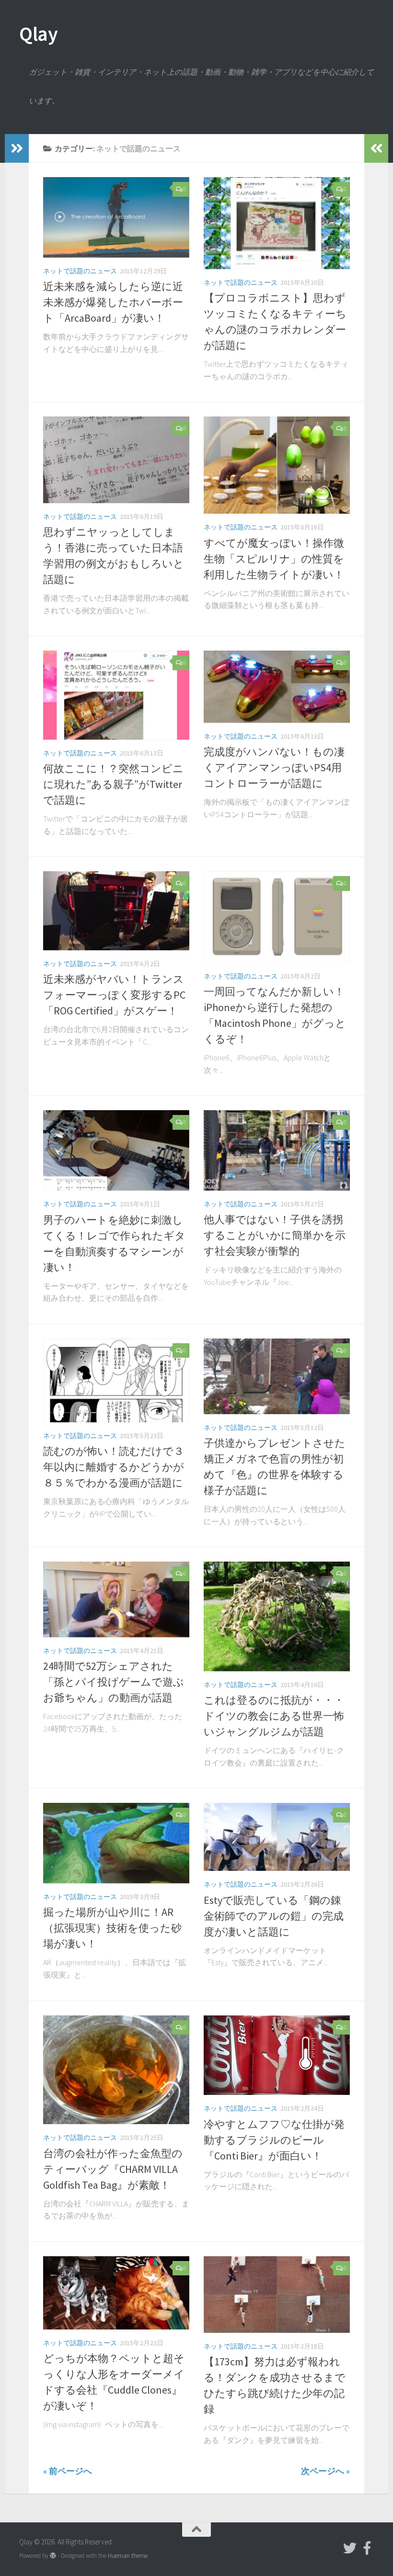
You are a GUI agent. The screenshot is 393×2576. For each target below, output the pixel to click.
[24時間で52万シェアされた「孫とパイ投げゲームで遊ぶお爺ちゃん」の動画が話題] (116, 1599)
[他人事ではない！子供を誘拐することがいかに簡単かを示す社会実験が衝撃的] (277, 1150)
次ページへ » (325, 2471)
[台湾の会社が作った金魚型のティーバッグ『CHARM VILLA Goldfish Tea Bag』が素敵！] (116, 2070)
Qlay (38, 34)
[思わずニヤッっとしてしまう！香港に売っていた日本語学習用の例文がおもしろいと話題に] (116, 460)
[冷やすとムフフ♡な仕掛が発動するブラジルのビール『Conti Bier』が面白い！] (277, 2055)
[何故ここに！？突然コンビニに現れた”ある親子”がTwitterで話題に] (116, 695)
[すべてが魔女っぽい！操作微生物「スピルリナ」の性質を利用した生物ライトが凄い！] (277, 465)
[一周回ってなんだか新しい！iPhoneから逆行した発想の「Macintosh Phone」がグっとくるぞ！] (277, 917)
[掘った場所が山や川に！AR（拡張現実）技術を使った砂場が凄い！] (116, 1843)
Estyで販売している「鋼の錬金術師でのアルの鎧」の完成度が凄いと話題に (274, 1916)
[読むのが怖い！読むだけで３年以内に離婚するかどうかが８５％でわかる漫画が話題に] (116, 1380)
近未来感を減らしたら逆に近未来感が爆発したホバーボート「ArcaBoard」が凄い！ (113, 302)
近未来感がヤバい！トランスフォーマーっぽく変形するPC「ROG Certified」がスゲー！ (114, 995)
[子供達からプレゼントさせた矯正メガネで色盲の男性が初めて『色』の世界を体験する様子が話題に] (277, 1376)
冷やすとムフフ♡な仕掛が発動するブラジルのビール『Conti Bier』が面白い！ (274, 2140)
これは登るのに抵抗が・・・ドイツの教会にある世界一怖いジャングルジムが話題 (274, 1716)
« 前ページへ (68, 2471)
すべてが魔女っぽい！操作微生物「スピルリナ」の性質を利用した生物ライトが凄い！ (274, 559)
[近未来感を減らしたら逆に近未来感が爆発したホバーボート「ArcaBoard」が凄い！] (116, 217)
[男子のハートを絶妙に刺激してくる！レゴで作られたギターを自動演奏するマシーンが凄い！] (116, 1150)
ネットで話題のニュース (80, 271)
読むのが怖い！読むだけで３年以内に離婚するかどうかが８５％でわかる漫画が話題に (114, 1467)
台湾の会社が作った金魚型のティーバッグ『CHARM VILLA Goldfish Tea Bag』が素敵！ (113, 2169)
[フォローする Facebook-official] (367, 2548)
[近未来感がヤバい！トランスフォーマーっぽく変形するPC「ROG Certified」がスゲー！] (116, 911)
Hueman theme (128, 2556)
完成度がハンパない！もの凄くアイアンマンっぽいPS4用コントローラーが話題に (274, 767)
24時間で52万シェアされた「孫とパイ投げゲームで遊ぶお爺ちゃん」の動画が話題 (114, 1682)
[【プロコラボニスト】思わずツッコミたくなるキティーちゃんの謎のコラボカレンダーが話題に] (277, 223)
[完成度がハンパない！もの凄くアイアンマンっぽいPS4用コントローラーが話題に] (277, 687)
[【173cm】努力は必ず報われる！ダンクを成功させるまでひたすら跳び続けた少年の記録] (277, 2295)
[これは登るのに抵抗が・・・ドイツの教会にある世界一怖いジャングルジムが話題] (277, 1616)
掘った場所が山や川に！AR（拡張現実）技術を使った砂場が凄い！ (112, 1928)
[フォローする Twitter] (350, 2548)
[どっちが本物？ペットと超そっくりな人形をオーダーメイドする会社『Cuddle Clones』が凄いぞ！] (116, 2293)
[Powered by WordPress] (53, 2556)
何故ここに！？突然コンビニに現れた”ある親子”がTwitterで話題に (113, 784)
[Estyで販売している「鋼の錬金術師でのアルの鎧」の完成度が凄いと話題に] (277, 1837)
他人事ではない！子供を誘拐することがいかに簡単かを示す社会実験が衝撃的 (275, 1235)
